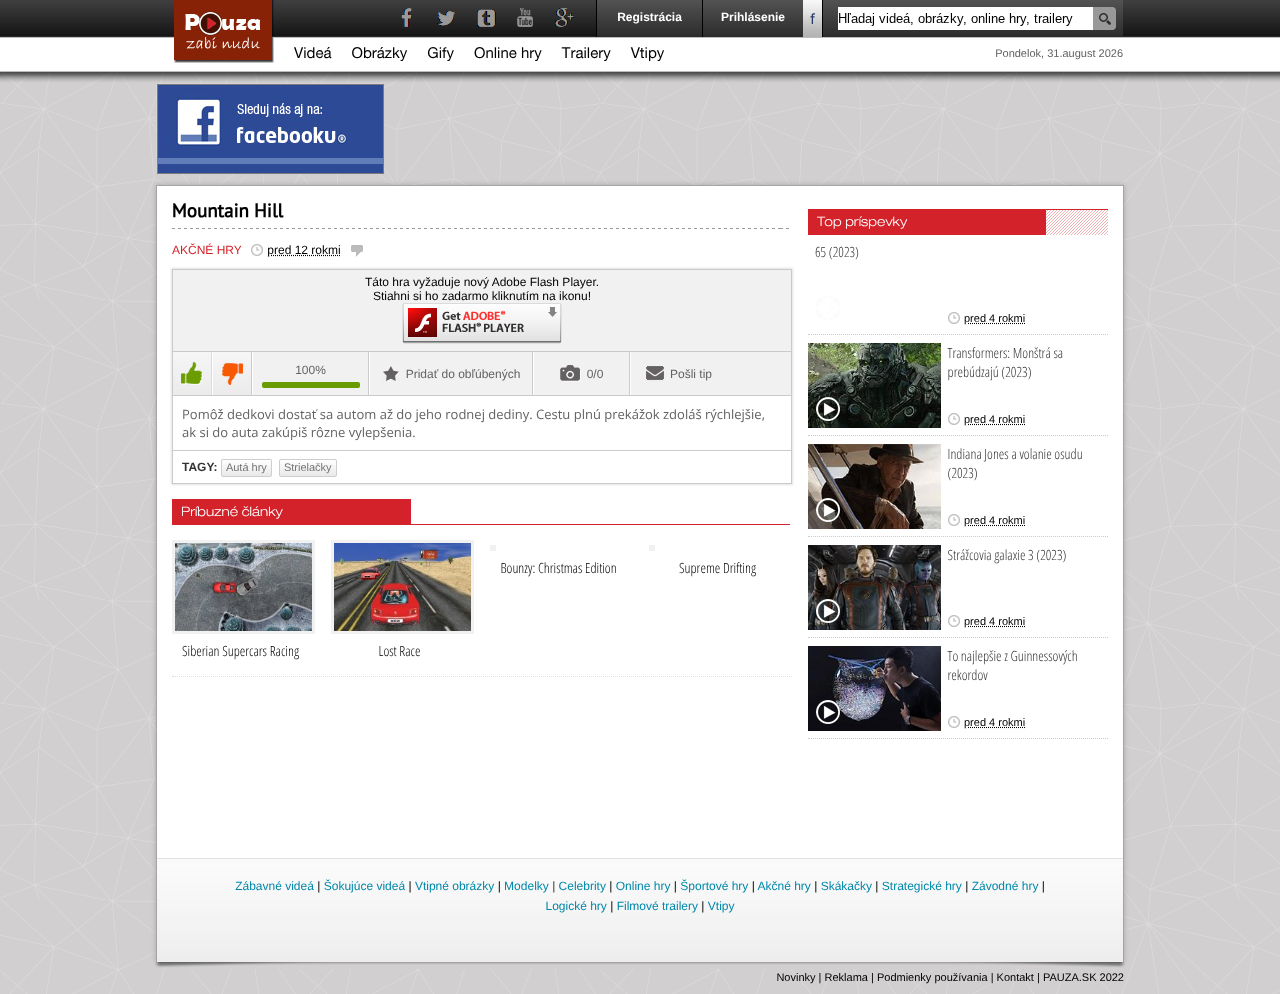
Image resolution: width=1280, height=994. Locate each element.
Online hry (508, 55)
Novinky (795, 978)
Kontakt (1015, 978)
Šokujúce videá (364, 886)
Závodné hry (1005, 886)
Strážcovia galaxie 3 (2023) (1007, 555)
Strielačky (308, 468)
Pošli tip (691, 374)
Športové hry (714, 886)
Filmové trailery (657, 906)
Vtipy (648, 55)
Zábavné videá (274, 886)
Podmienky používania (932, 978)
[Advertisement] (641, 800)
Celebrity (582, 886)
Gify (440, 55)
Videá (313, 55)
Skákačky (846, 886)
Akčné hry (207, 250)
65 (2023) (837, 252)
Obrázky (380, 55)
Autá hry (246, 468)
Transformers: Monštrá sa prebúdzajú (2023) (1006, 363)
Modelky (526, 886)
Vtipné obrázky (454, 886)
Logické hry (575, 906)
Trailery (586, 55)
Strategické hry (922, 886)
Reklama (846, 978)
